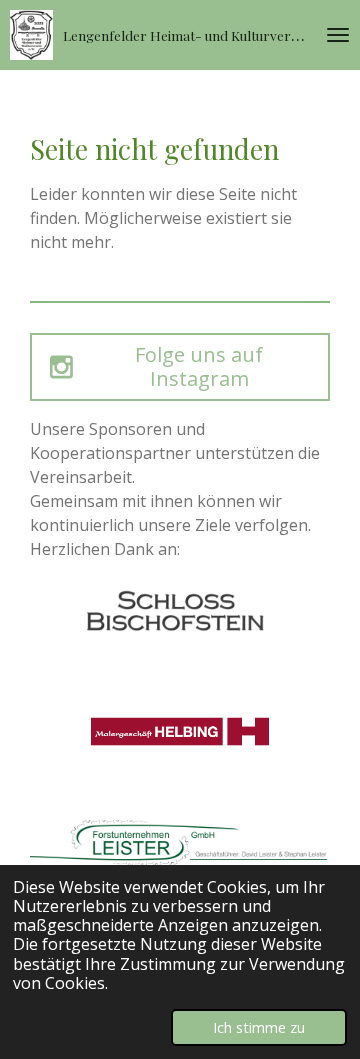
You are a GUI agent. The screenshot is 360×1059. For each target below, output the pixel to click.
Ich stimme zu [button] (259, 1027)
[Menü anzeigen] (338, 35)
